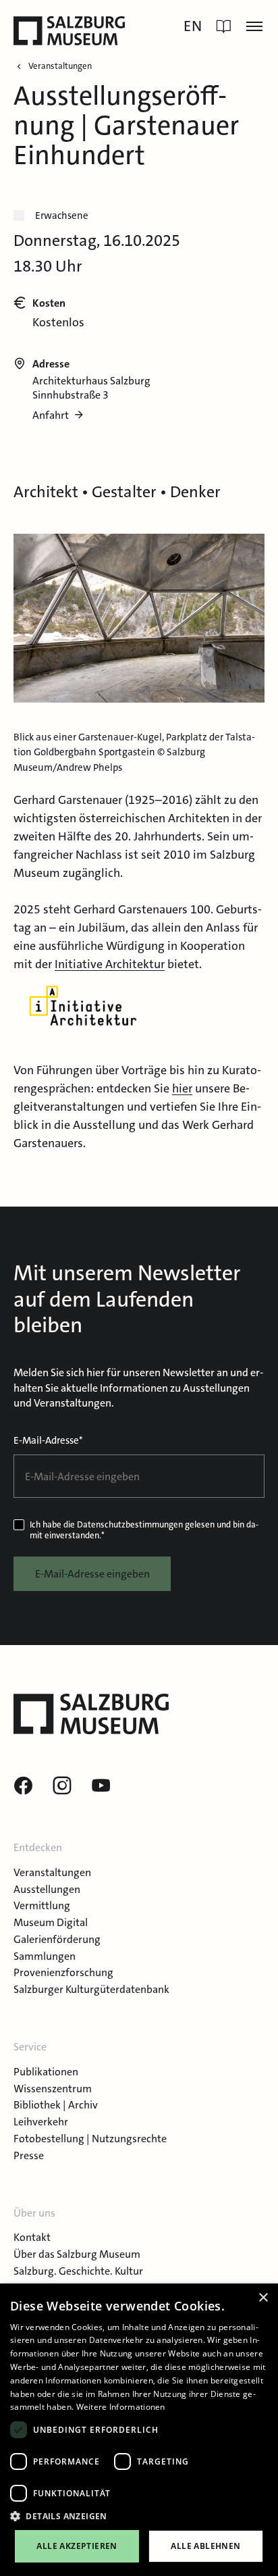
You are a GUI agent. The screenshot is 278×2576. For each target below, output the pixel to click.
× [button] (263, 2298)
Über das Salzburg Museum (77, 2254)
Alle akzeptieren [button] (77, 2546)
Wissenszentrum (53, 2089)
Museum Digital (51, 1922)
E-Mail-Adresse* (48, 1440)
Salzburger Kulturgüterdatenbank (91, 1989)
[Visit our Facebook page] (23, 1786)
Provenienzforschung (63, 1972)
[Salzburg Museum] (69, 31)
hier (182, 1088)
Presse (29, 2155)
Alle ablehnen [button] (205, 2546)
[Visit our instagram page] (62, 1786)
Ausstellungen (47, 1889)
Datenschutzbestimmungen (130, 1524)
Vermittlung (42, 1905)
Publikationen (46, 2072)
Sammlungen (45, 1956)
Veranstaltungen (52, 1872)
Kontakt (32, 2237)
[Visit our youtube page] (101, 1786)
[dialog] (139, 2430)
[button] (139, 2517)
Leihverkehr (41, 2122)
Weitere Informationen (121, 2407)
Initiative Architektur (110, 964)
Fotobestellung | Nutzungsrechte (90, 2139)
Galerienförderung (57, 1939)
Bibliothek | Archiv (56, 2105)
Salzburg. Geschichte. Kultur (78, 2271)
